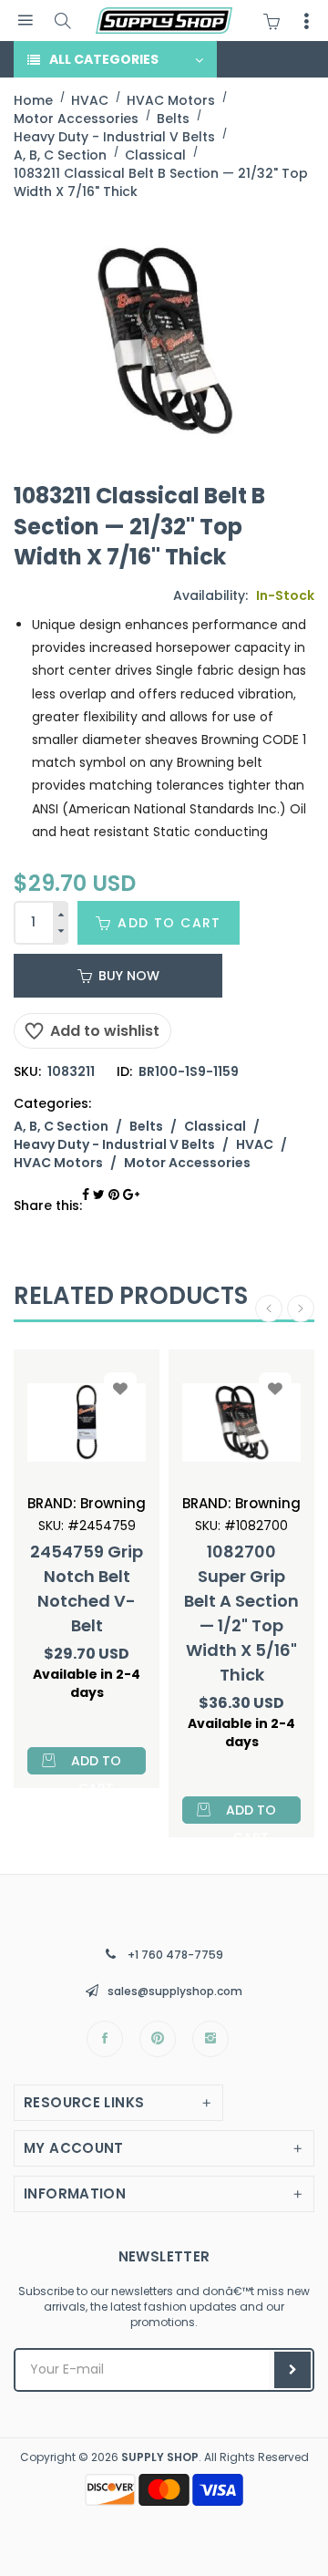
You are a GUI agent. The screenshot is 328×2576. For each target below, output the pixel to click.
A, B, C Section (61, 1126)
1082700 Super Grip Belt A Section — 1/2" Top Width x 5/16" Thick (241, 1613)
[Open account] (306, 21)
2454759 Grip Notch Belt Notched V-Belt (87, 1588)
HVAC (255, 1144)
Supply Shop (160, 2457)
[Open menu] (25, 21)
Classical (215, 1126)
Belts (146, 1126)
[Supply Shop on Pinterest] (158, 2039)
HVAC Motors (58, 1163)
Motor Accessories (187, 1163)
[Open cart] (276, 21)
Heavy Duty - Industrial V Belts (114, 1144)
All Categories (104, 59)
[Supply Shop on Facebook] (105, 2039)
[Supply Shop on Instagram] (210, 2039)
